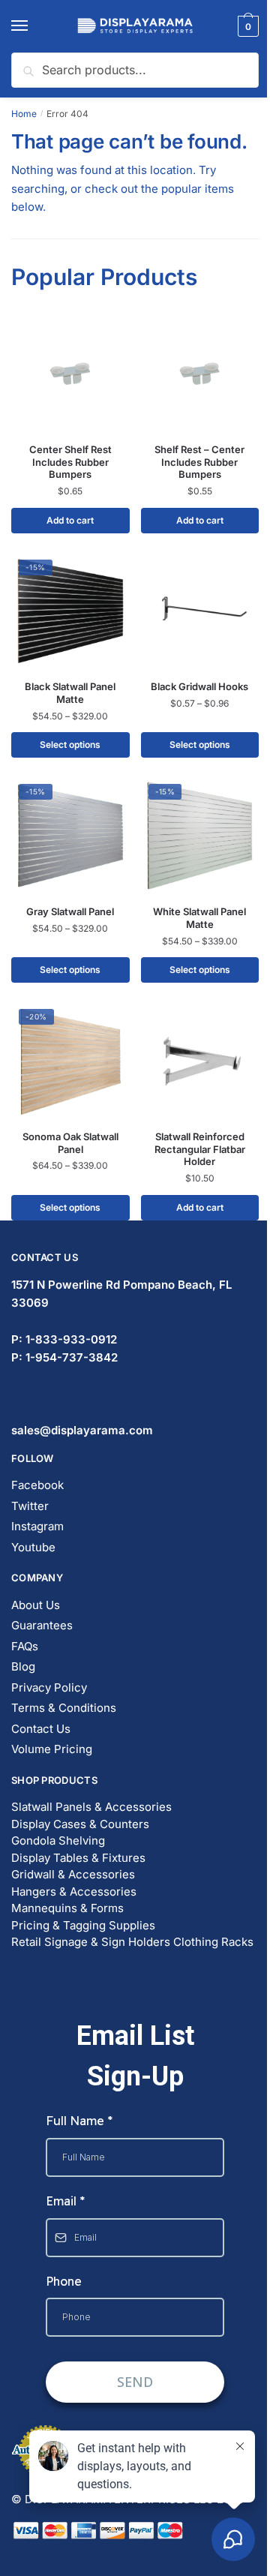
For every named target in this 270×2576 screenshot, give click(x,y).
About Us (36, 1605)
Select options (70, 745)
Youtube (33, 1547)
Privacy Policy (49, 1687)
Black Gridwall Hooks (199, 686)
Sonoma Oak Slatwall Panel (70, 1143)
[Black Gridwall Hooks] (200, 611)
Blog (23, 1666)
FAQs (25, 1646)
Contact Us (41, 1729)
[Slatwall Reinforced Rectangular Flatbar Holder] (200, 1061)
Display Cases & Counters (80, 1824)
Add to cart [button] (70, 520)
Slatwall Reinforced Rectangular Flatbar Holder (200, 1149)
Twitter (30, 1506)
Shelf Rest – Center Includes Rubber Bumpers (199, 462)
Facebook (37, 1485)
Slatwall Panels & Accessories (91, 1807)
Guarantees (42, 1625)
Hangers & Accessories (74, 1891)
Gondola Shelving (58, 1840)
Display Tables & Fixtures (78, 1858)
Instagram (37, 1526)
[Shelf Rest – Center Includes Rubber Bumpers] (200, 374)
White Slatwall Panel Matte (199, 918)
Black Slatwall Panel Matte (70, 693)
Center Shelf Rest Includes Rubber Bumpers (70, 462)
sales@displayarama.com (82, 1430)
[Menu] (34, 26)
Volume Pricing (52, 1749)
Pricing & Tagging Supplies (83, 1925)
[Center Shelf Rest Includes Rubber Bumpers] (70, 374)
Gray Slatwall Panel (70, 911)
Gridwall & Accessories (73, 1874)
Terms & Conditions (64, 1708)
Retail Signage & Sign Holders (91, 1942)
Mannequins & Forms (67, 1908)
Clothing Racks (213, 1942)
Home (24, 114)
